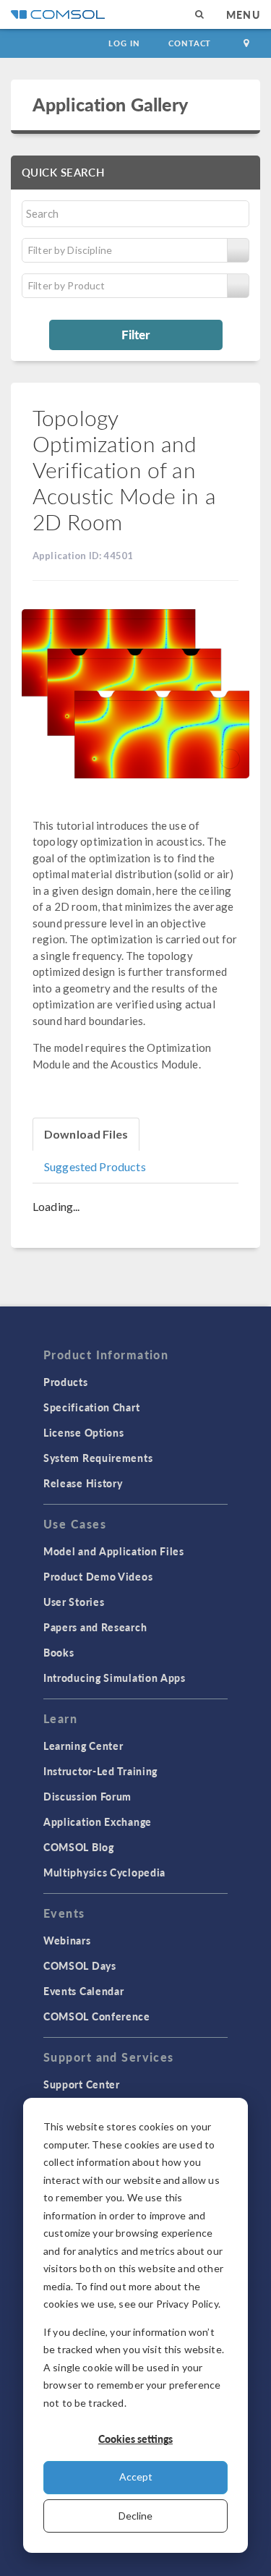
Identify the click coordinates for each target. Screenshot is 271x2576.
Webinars (67, 1940)
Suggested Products (95, 1166)
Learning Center (83, 1746)
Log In (124, 43)
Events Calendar (84, 1991)
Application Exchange (98, 1822)
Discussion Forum (87, 1796)
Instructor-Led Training (100, 1771)
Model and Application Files (114, 1551)
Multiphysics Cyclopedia (104, 1872)
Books (59, 1652)
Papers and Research (95, 1627)
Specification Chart (91, 1407)
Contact (190, 43)
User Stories (74, 1602)
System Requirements (98, 1458)
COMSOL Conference (97, 2016)
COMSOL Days (80, 1965)
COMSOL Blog (79, 1847)
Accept (136, 2477)
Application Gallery (110, 104)
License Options (84, 1432)
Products (66, 1382)
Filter (135, 334)
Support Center (82, 2084)
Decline (135, 2516)
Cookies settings (135, 2439)
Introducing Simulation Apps (115, 1678)
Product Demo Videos (98, 1576)
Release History (83, 1483)
